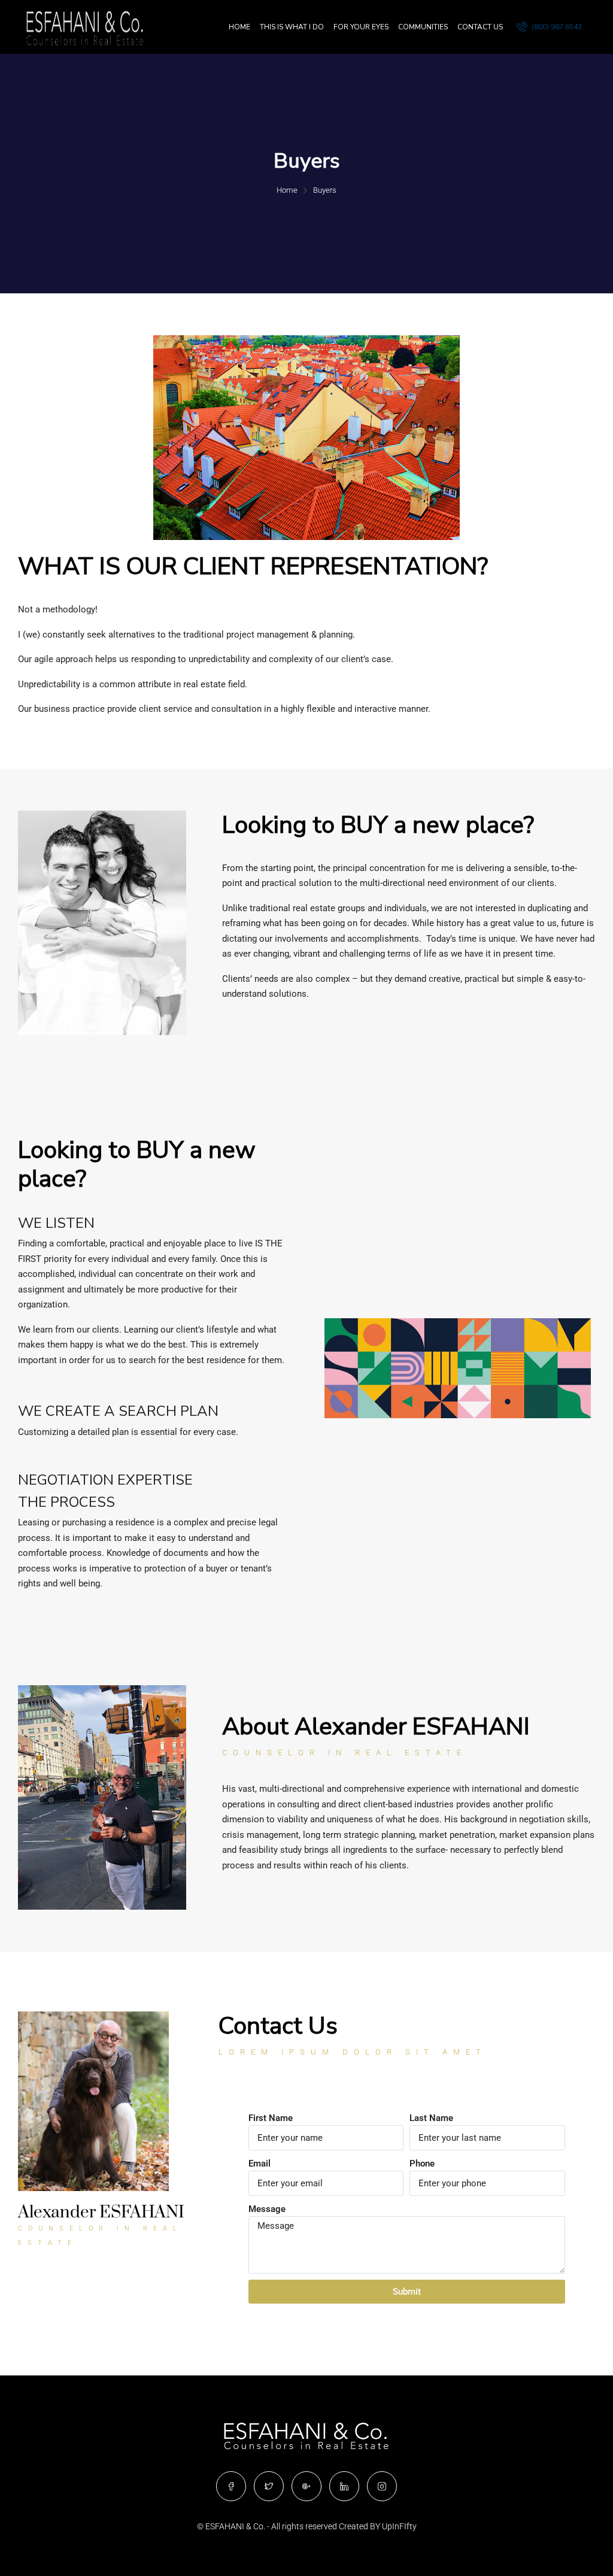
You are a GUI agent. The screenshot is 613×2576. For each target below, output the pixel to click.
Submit (407, 2292)
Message (267, 2209)
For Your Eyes (361, 27)
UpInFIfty (399, 2526)
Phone (422, 2164)
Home (239, 27)
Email (260, 2164)
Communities (423, 27)
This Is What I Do (292, 27)
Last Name (431, 2118)
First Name (271, 2118)
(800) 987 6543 (556, 27)
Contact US (480, 27)
